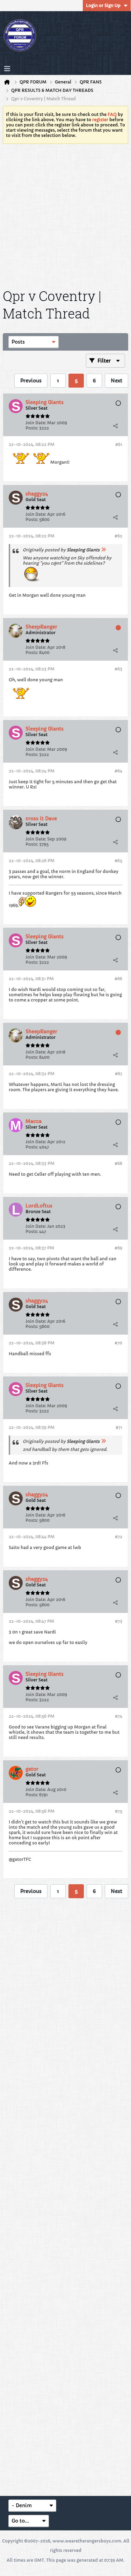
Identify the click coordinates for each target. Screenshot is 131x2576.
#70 (118, 1343)
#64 (118, 771)
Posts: (32, 428)
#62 (118, 536)
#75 (119, 1811)
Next (117, 381)
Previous (31, 381)
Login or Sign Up (103, 5)
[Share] (115, 426)
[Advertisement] (65, 215)
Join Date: (36, 423)
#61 (119, 444)
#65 (118, 861)
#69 (118, 1248)
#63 (118, 669)
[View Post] (103, 550)
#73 (119, 1621)
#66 (118, 979)
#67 (119, 1074)
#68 (118, 1163)
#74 (119, 1716)
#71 (119, 1427)
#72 (119, 1537)
